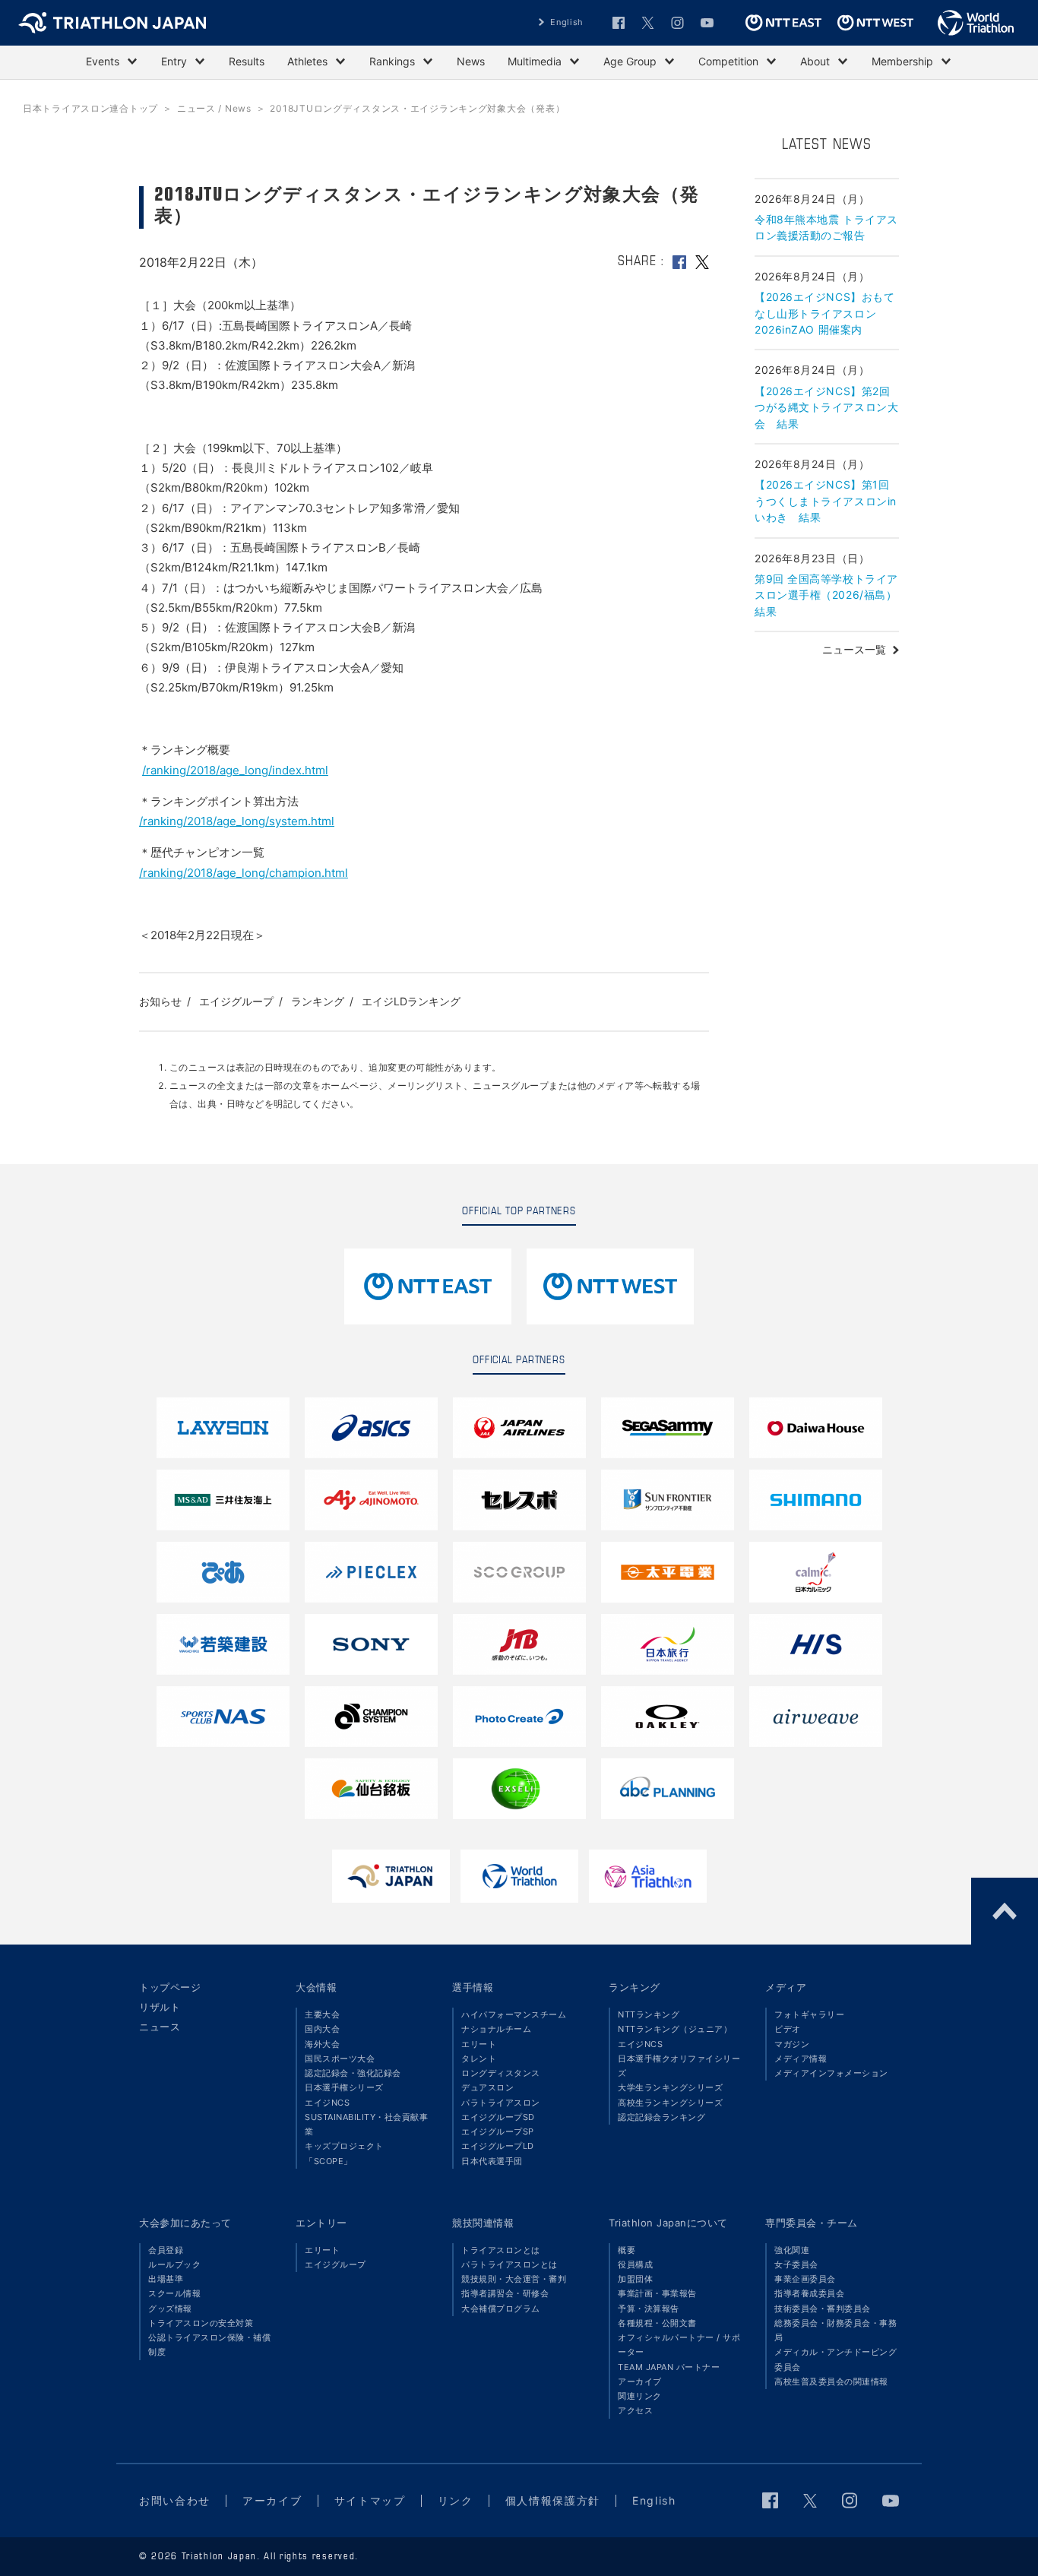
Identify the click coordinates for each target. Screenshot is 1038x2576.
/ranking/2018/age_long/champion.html (244, 873)
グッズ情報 (170, 2309)
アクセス (635, 2410)
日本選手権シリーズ (344, 2087)
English (567, 22)
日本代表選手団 (492, 2161)
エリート (479, 2044)
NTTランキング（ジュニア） (675, 2029)
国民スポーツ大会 (340, 2059)
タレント (479, 2059)
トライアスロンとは (501, 2250)
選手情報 (473, 1987)
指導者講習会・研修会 (505, 2293)
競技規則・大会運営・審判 (514, 2279)
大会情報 (316, 1987)
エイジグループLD (498, 2146)
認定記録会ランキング (661, 2117)
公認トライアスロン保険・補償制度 (209, 2345)
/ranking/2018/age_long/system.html (237, 821)
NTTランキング (649, 2014)
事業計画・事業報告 (657, 2293)
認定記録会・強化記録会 (353, 2073)
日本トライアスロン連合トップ (90, 108)
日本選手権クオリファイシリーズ (679, 2066)
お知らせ (160, 1001)
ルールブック (174, 2264)
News (471, 61)
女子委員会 (796, 2264)
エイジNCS (327, 2103)
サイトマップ (370, 2500)
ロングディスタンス (501, 2073)
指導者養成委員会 (809, 2293)
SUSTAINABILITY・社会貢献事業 (366, 2124)
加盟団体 (635, 2279)
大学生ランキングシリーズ (670, 2087)
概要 (627, 2250)
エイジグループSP (498, 2131)
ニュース (160, 2027)
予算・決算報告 (649, 2309)
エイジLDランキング (411, 1001)
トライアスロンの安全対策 (201, 2323)
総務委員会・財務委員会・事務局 (835, 2330)
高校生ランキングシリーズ (670, 2103)
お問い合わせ (175, 2500)
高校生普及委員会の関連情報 (831, 2381)
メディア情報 (801, 2059)
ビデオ (788, 2029)
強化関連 (792, 2250)
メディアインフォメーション (831, 2073)
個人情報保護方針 (553, 2500)
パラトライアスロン (501, 2103)
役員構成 (635, 2264)
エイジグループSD (498, 2117)
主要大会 (322, 2014)
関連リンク (640, 2396)
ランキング (318, 1001)
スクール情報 (174, 2293)
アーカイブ (640, 2381)
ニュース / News (214, 108)
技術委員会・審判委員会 (823, 2309)
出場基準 (166, 2279)
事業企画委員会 (805, 2279)
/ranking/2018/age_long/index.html (235, 770)
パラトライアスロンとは (510, 2264)
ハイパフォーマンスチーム (514, 2014)
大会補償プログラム (501, 2309)
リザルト (160, 2007)
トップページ (170, 1987)
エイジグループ (236, 1001)
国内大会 (322, 2029)
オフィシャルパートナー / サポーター (679, 2345)
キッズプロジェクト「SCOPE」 (344, 2153)
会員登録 (166, 2250)
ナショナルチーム (496, 2029)
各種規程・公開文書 (657, 2323)
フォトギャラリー (809, 2014)
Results (247, 61)
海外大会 (322, 2044)
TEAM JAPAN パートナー (669, 2367)
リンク (456, 2500)
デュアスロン (487, 2087)
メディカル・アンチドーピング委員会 (835, 2359)
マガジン (792, 2044)
